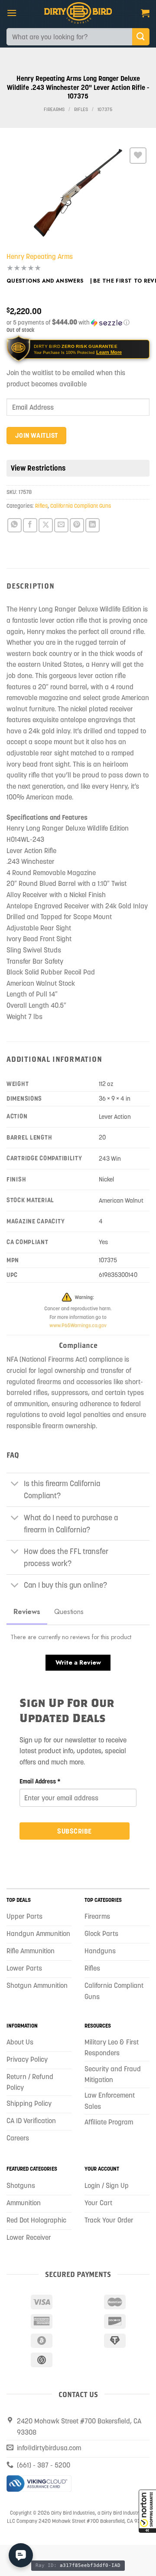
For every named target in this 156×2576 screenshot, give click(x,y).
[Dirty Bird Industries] (78, 13)
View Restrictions (38, 468)
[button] (147, 2511)
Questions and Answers (45, 281)
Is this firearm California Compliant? (62, 1490)
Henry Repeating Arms (40, 256)
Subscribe (74, 1831)
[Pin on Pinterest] (77, 525)
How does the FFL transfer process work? (66, 1557)
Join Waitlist (37, 435)
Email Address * (40, 1781)
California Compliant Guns (81, 506)
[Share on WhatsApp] (15, 525)
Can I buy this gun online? (65, 1585)
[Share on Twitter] (46, 525)
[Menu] (12, 13)
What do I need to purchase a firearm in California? (71, 1524)
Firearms (54, 110)
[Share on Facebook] (30, 525)
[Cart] (145, 13)
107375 (105, 110)
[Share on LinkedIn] (93, 525)
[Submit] (141, 37)
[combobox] (69, 37)
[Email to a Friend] (61, 525)
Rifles (81, 110)
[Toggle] (15, 1485)
